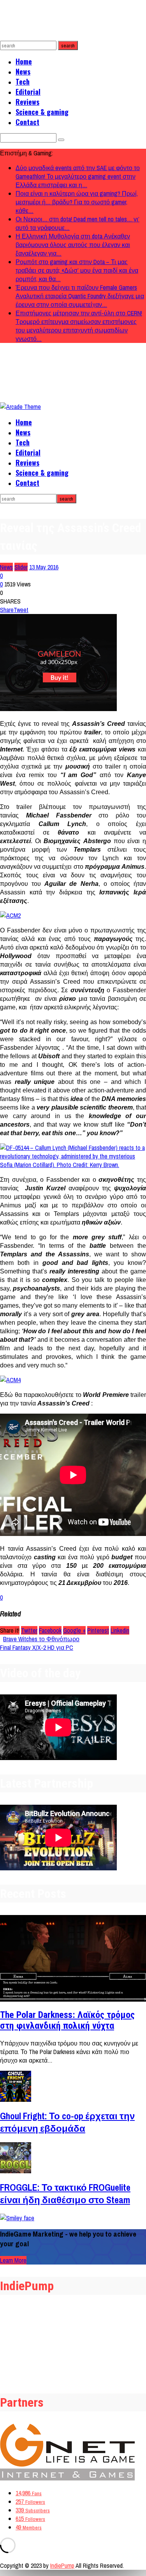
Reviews (27, 102)
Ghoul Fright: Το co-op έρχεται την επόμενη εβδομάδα (67, 2122)
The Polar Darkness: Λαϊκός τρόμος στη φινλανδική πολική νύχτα (67, 2020)
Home (24, 61)
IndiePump (62, 2566)
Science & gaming (42, 112)
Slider (21, 567)
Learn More (13, 2260)
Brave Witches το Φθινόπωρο (41, 1639)
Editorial (28, 92)
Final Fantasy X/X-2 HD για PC (37, 1647)
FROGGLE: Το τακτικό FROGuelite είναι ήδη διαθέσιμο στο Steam (65, 2193)
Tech (23, 82)
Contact (27, 122)
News (23, 71)
